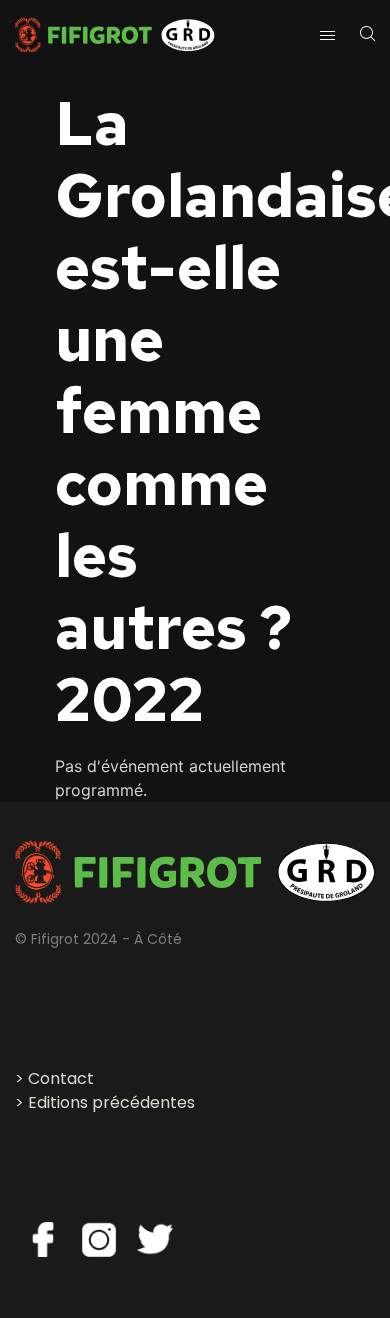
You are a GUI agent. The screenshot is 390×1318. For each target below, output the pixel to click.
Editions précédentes (111, 1102)
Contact (61, 1078)
